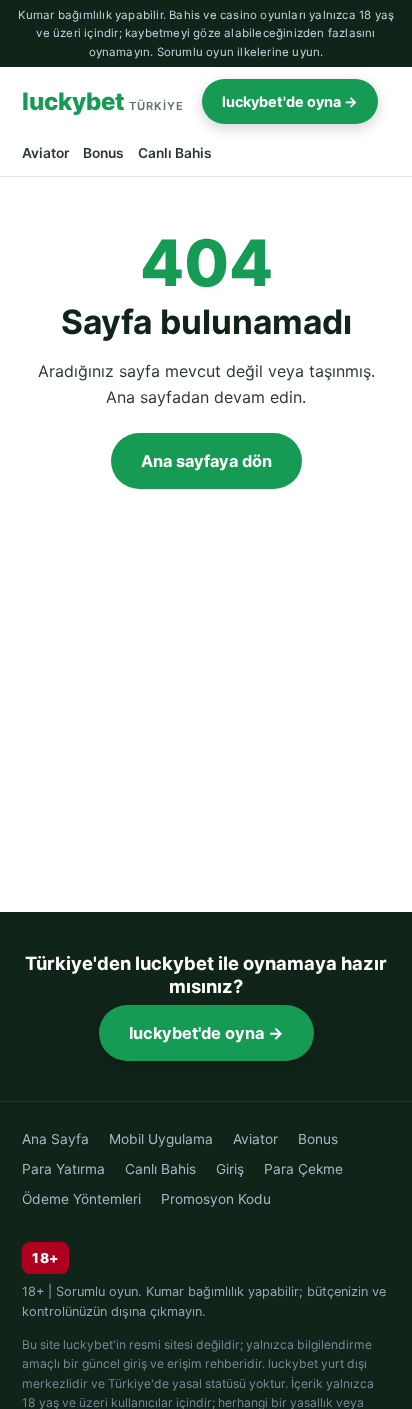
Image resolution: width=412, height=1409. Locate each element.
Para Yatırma (63, 1169)
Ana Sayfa (55, 1139)
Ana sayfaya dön (206, 461)
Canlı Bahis (175, 153)
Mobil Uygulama (161, 1139)
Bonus (103, 153)
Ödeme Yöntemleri (81, 1199)
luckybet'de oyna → (290, 101)
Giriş (230, 1169)
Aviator (45, 153)
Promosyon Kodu (216, 1199)
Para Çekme (303, 1169)
